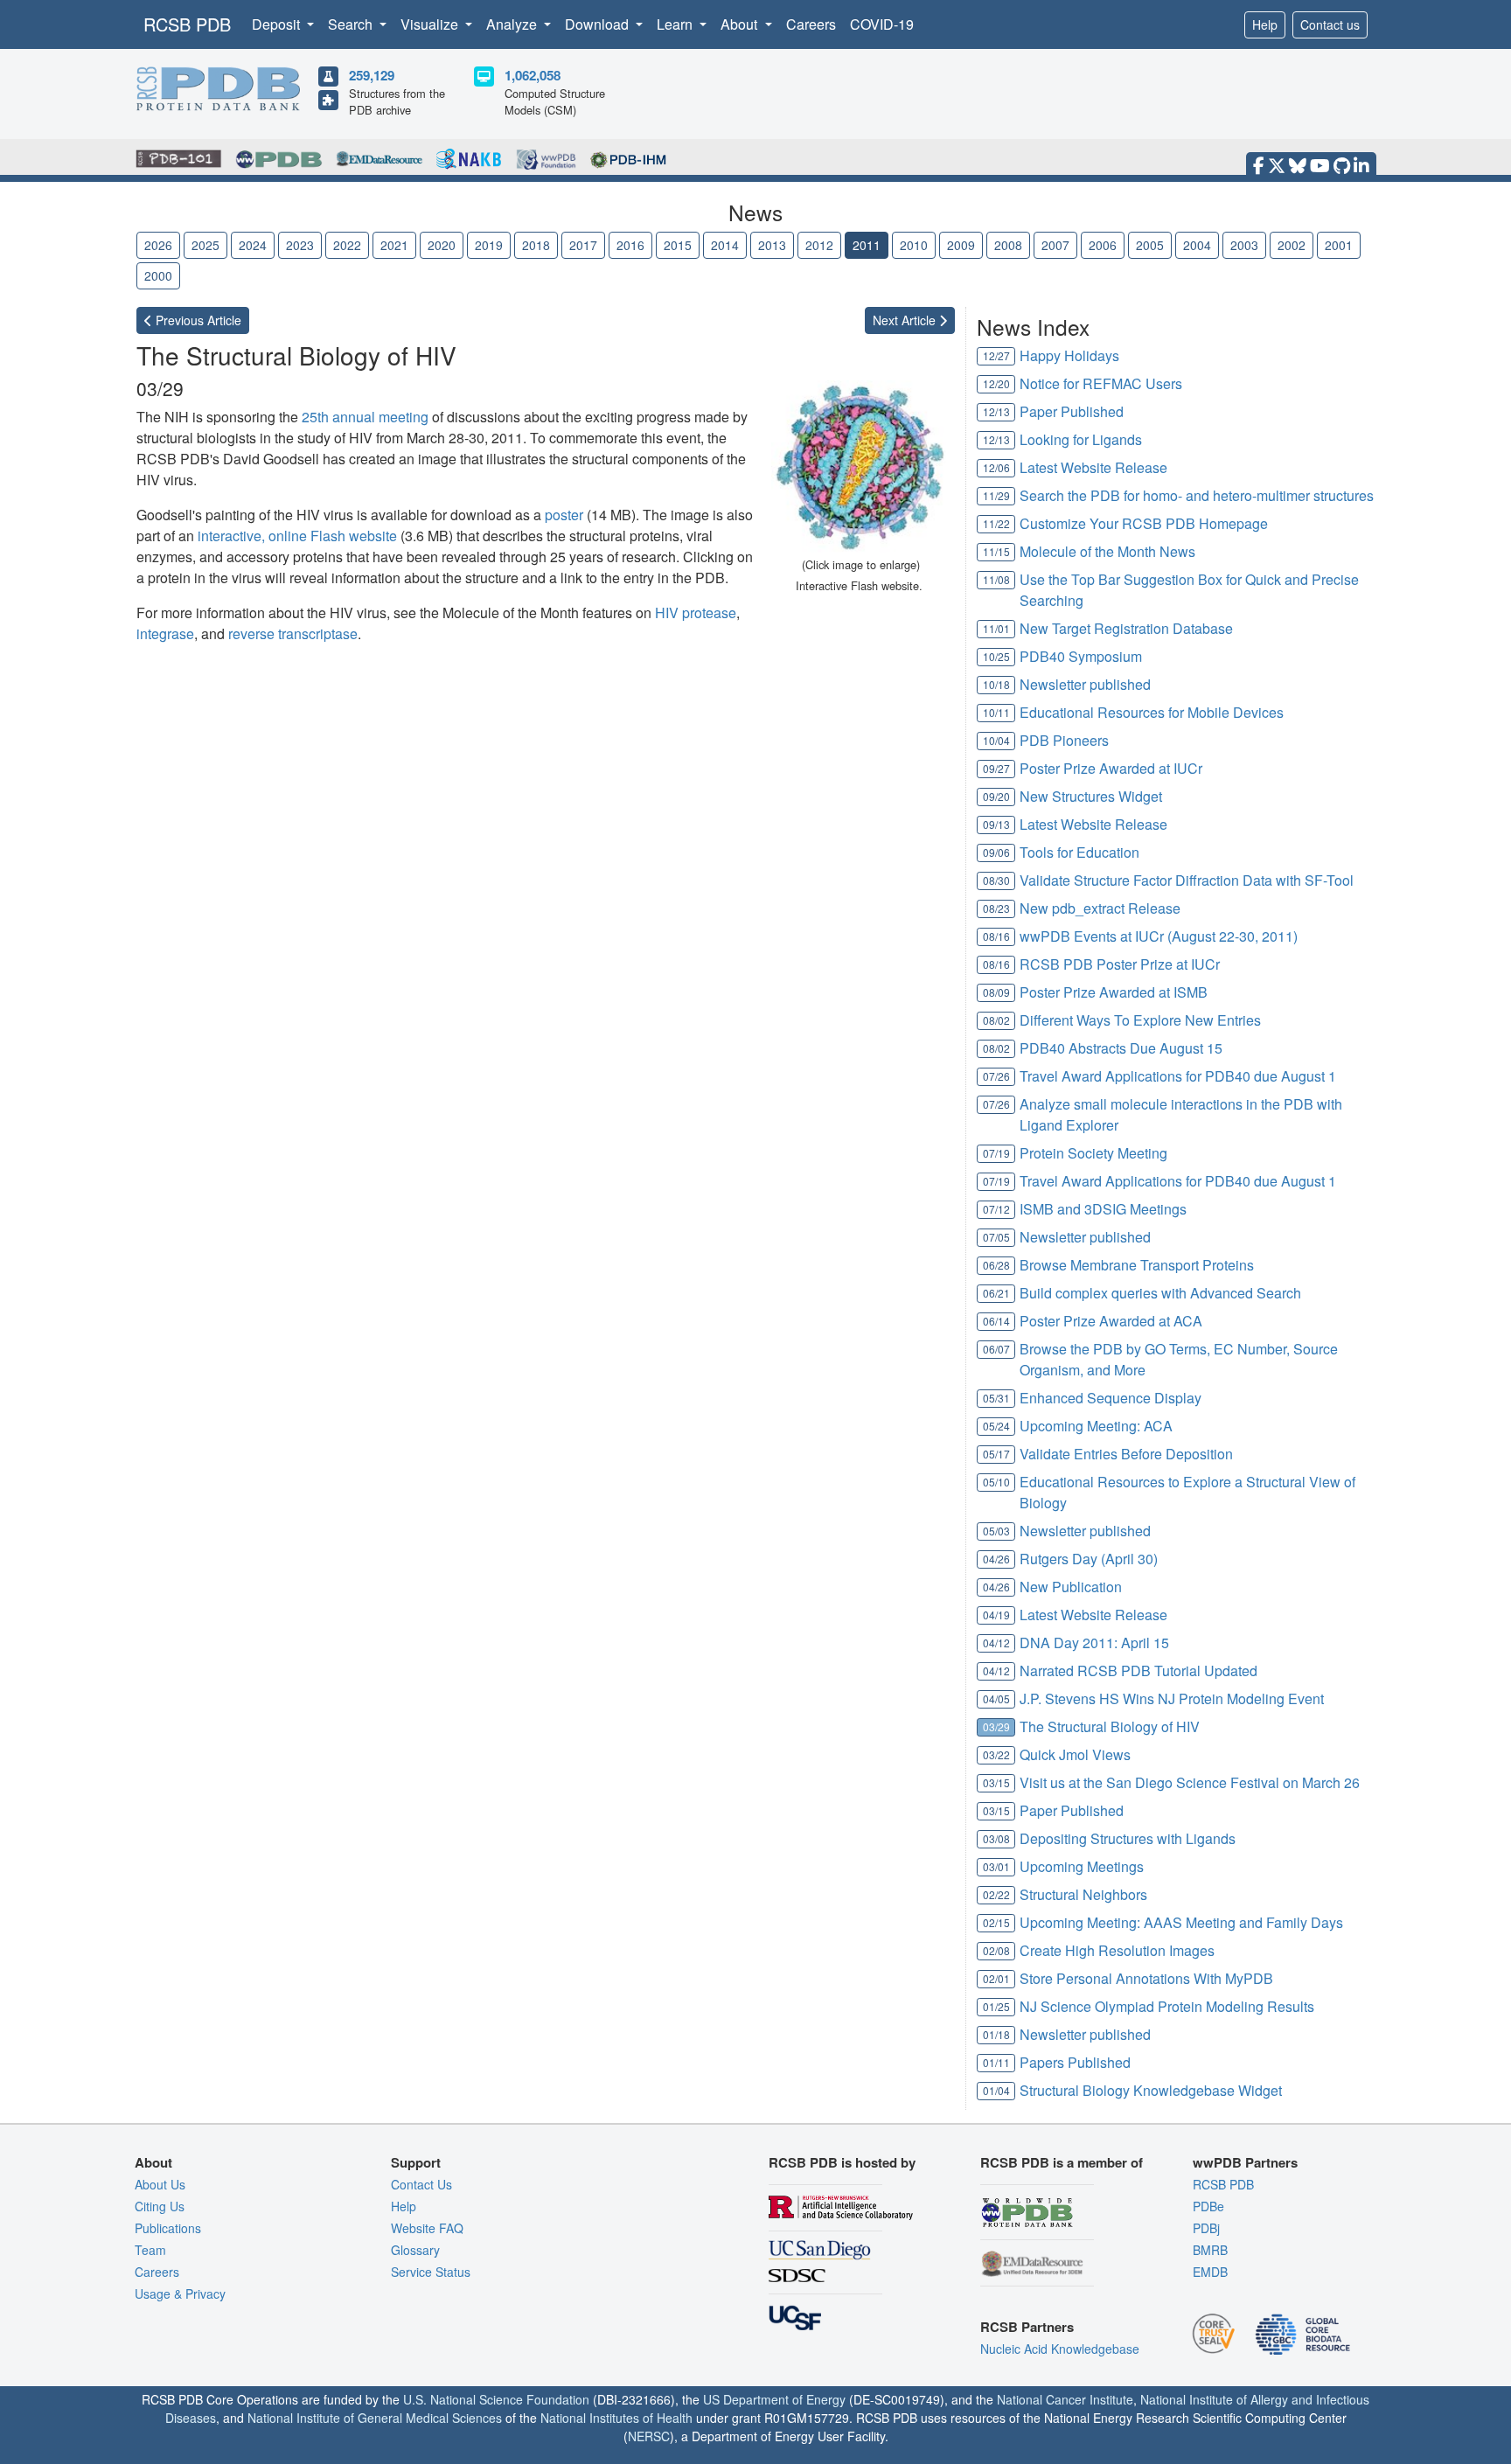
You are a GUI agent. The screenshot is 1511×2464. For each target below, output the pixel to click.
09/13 (996, 824)
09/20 (996, 796)
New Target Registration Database (1126, 628)
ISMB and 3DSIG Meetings (1103, 1209)
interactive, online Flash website (297, 536)
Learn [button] (676, 24)
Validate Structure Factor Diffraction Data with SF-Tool (1187, 880)
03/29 (996, 1726)
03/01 (996, 1866)
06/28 (996, 1265)
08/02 (996, 1020)
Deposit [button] (278, 24)
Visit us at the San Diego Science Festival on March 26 (1190, 1782)
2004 (1197, 245)
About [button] (741, 24)
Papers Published (1075, 2062)
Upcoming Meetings (1082, 1866)
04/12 (996, 1643)
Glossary (415, 2250)
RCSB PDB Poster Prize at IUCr (1120, 964)
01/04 (996, 2090)
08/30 (996, 880)
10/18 (996, 684)
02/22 (996, 1894)
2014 (725, 245)
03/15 (996, 1782)
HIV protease (696, 613)
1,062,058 (533, 75)
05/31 (996, 1398)
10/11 (996, 712)
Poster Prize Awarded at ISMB (1114, 992)
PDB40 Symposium (1081, 656)
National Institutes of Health (616, 2418)
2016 (630, 245)
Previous (197, 320)
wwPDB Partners (1245, 2162)
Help (1265, 24)
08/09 (996, 992)
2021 (394, 245)
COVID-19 (882, 24)
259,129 (372, 75)
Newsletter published (1085, 684)
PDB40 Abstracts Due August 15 (1121, 1048)
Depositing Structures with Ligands (1128, 1838)
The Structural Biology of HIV (1110, 1726)
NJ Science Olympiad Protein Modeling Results (1167, 2006)
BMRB (1210, 2250)
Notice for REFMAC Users (1101, 383)
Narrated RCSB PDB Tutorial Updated (1138, 1671)
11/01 (996, 628)
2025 (205, 245)
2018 (536, 245)
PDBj (1206, 2228)
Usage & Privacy (180, 2293)
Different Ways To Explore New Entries (1140, 1020)
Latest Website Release (1093, 467)
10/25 (996, 656)
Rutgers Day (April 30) (1089, 1559)
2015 (678, 245)
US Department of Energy (774, 2399)
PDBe (1208, 2206)
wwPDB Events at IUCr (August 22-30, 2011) (1159, 936)
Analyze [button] (513, 24)
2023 (300, 245)
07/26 (996, 1076)
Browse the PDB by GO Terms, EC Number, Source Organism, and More (1179, 1359)
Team (150, 2250)
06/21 (996, 1293)
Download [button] (599, 24)
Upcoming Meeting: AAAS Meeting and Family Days (1181, 1922)
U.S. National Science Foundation (496, 2399)
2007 (1055, 245)
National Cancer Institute (1065, 2399)
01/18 (996, 2034)
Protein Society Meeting (1093, 1153)
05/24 (996, 1426)
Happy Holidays (1069, 355)
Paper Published (1072, 411)
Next (906, 320)
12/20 (996, 383)
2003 (1244, 245)
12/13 (996, 411)
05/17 (996, 1454)
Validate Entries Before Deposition (1126, 1454)
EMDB (1210, 2272)
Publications (168, 2228)
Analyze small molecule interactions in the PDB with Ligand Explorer (1181, 1114)
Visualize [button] (431, 24)
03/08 (996, 1838)
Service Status (431, 2272)
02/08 (996, 1950)
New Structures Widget (1091, 796)
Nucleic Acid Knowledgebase (1060, 2349)
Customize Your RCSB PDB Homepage (1144, 523)
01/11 (996, 2062)
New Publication (1071, 1587)
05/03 (996, 1531)
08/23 (996, 908)
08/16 (996, 936)
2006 (1103, 245)
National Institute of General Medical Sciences (375, 2418)
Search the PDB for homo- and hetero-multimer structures (1197, 495)
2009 (961, 245)
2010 (914, 245)
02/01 (996, 1978)
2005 (1150, 245)
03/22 (996, 1754)
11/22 (996, 523)
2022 (347, 245)
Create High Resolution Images (1117, 1950)
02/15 (996, 1922)
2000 (158, 275)
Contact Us (421, 2184)
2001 (1339, 245)
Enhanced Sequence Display (1111, 1398)
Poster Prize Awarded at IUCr (1111, 768)
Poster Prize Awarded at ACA (1111, 1321)
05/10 (996, 1482)
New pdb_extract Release (1100, 908)
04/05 (996, 1698)
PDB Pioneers (1064, 740)
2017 (583, 245)
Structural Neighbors (1083, 1894)
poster (564, 515)
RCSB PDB (187, 24)
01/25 (996, 2006)
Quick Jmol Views (1075, 1754)
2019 (489, 245)
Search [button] (352, 24)
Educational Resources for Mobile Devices (1152, 712)
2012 (819, 245)
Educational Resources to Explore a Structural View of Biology (1187, 1492)
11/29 (996, 495)
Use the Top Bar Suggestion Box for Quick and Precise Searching (1189, 590)
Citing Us (160, 2206)
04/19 (996, 1615)
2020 (442, 245)
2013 (772, 245)
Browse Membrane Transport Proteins (1137, 1265)
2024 (253, 245)
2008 (1008, 245)
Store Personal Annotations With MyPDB (1146, 1978)
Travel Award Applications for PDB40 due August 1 (1178, 1076)
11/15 (996, 551)
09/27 (996, 768)
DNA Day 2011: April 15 (1094, 1643)
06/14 (996, 1321)
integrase (165, 633)
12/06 (996, 467)
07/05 (996, 1237)
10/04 (996, 740)
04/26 (996, 1559)
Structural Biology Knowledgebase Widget (1151, 2090)
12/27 (996, 355)
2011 (867, 245)
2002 (1292, 245)
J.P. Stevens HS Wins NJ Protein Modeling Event (1172, 1698)
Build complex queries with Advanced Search (1160, 1293)
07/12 (996, 1209)
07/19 (996, 1153)
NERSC (649, 2436)
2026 (158, 245)
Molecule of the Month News (1107, 551)
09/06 (996, 852)
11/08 (996, 579)
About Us (160, 2184)
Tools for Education (1079, 852)
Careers (811, 24)
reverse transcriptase (293, 633)
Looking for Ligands (1081, 439)
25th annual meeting (365, 417)
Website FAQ (427, 2228)
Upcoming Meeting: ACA (1096, 1426)
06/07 (996, 1349)
